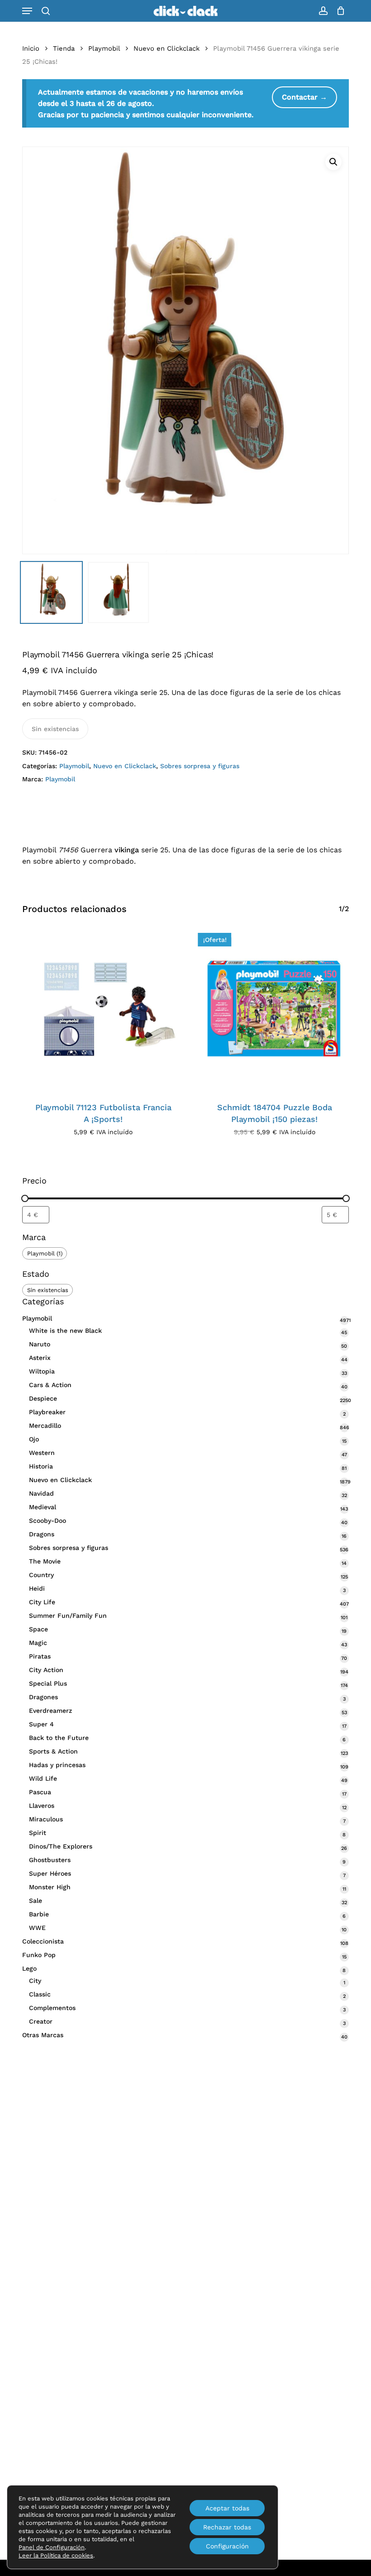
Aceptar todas (227, 2508)
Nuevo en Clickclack (166, 48)
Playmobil (104, 48)
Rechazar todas (227, 2527)
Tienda (64, 48)
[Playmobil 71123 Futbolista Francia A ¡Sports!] (103, 1009)
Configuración (227, 2546)
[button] (27, 11)
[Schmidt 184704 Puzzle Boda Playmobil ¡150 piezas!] (275, 1009)
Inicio (31, 48)
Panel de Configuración (52, 2547)
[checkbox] (45, 1253)
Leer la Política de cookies (56, 2555)
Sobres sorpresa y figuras (200, 766)
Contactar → (304, 97)
